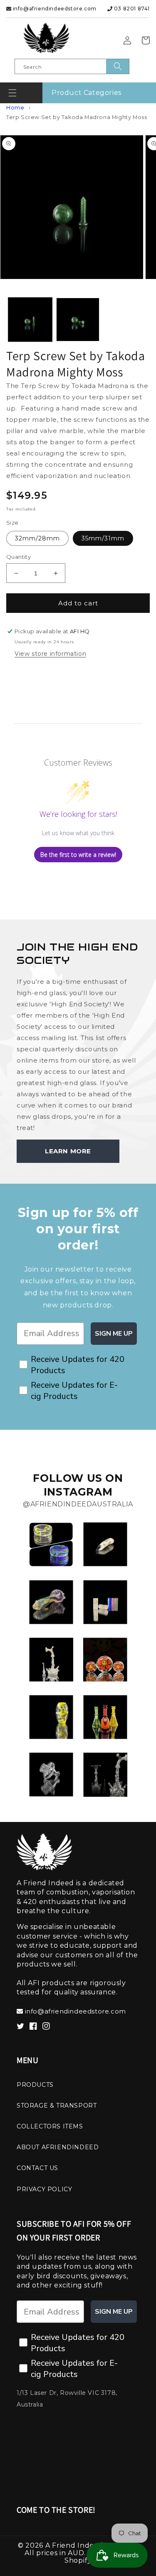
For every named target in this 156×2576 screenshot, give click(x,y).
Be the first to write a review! (78, 855)
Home (15, 108)
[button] (12, 93)
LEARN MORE (68, 1151)
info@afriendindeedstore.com (54, 9)
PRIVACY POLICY (44, 2189)
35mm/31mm (103, 538)
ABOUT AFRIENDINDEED (58, 2147)
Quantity (19, 557)
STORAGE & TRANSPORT (57, 2106)
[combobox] (72, 66)
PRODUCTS (35, 2085)
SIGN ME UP (114, 1334)
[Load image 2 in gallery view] (78, 320)
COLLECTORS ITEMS (50, 2126)
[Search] (118, 66)
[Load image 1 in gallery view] (30, 320)
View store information (50, 654)
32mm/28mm (37, 538)
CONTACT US (37, 2168)
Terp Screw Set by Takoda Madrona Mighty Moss (77, 117)
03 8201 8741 (131, 9)
